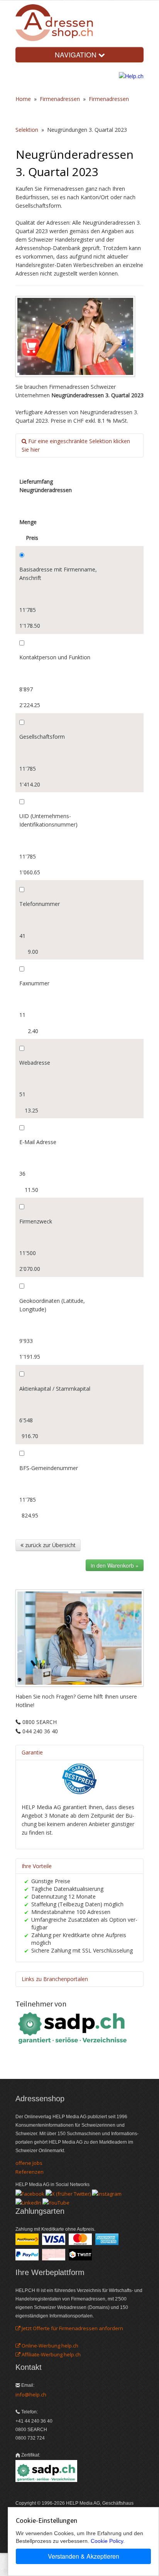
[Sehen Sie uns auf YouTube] (56, 2202)
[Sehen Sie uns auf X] (68, 2193)
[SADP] (73, 2027)
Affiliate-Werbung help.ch (51, 2354)
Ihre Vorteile (37, 1866)
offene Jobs (29, 2163)
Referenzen (30, 2172)
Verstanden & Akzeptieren (84, 2556)
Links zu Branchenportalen (55, 1979)
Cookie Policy (107, 2541)
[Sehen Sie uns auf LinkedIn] (28, 2202)
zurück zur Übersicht (50, 1545)
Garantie (32, 1752)
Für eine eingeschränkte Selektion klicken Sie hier (76, 445)
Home (23, 99)
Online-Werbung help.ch (49, 2346)
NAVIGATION (77, 55)
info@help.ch (31, 2395)
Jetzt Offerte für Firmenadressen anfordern (72, 2328)
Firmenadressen (60, 99)
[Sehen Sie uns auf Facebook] (30, 2193)
